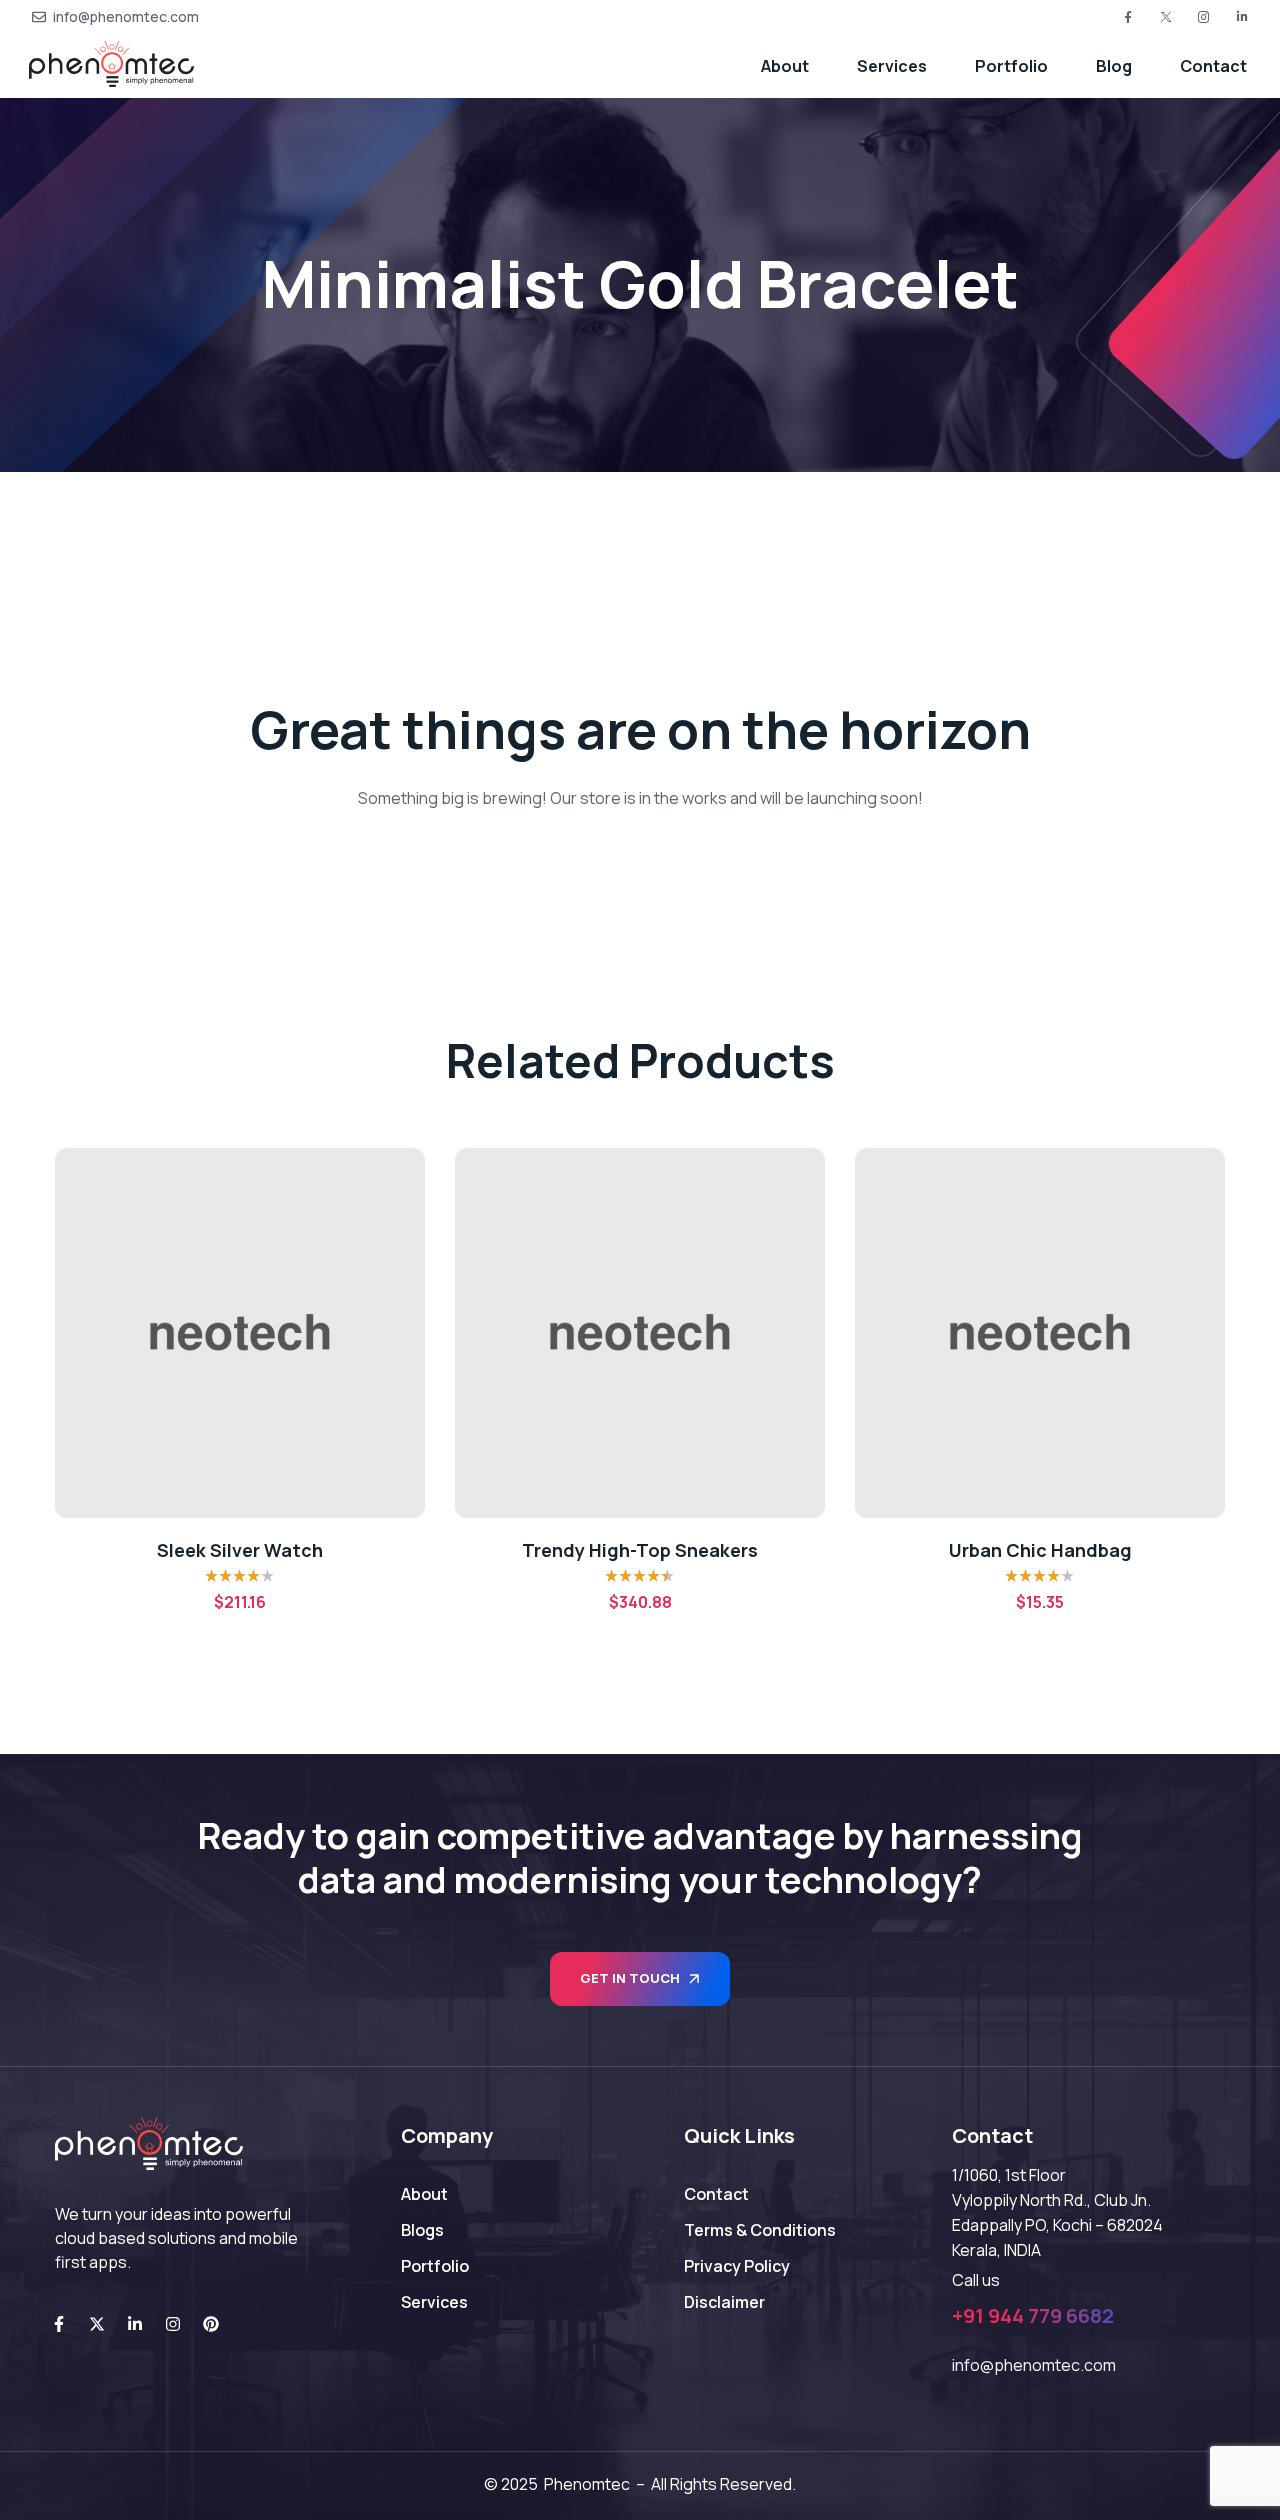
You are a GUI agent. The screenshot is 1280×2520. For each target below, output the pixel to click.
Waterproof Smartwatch (1040, 1550)
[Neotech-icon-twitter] (1166, 17)
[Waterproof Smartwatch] (1040, 1333)
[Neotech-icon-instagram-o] (1204, 17)
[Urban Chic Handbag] (640, 1333)
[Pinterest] (211, 2324)
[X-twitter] (97, 2324)
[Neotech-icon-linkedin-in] (1242, 17)
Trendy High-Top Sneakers (240, 1550)
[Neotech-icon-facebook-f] (1128, 17)
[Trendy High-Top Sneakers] (240, 1333)
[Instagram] (173, 2324)
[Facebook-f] (59, 2324)
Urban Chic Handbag (640, 1550)
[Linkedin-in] (135, 2324)
